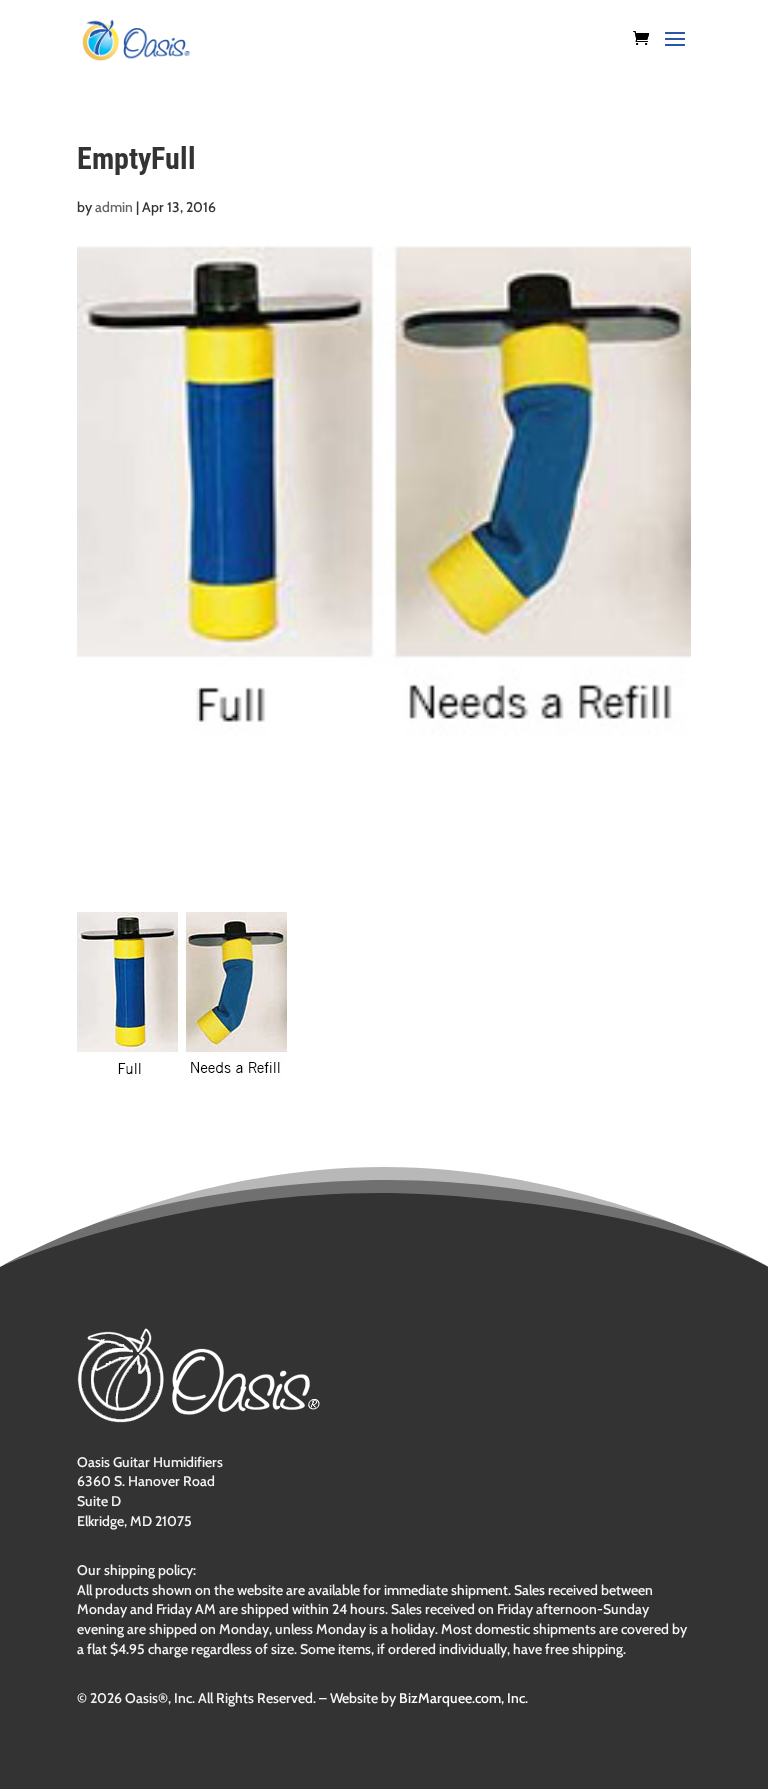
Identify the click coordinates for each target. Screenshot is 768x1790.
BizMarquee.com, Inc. (463, 1698)
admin (114, 207)
